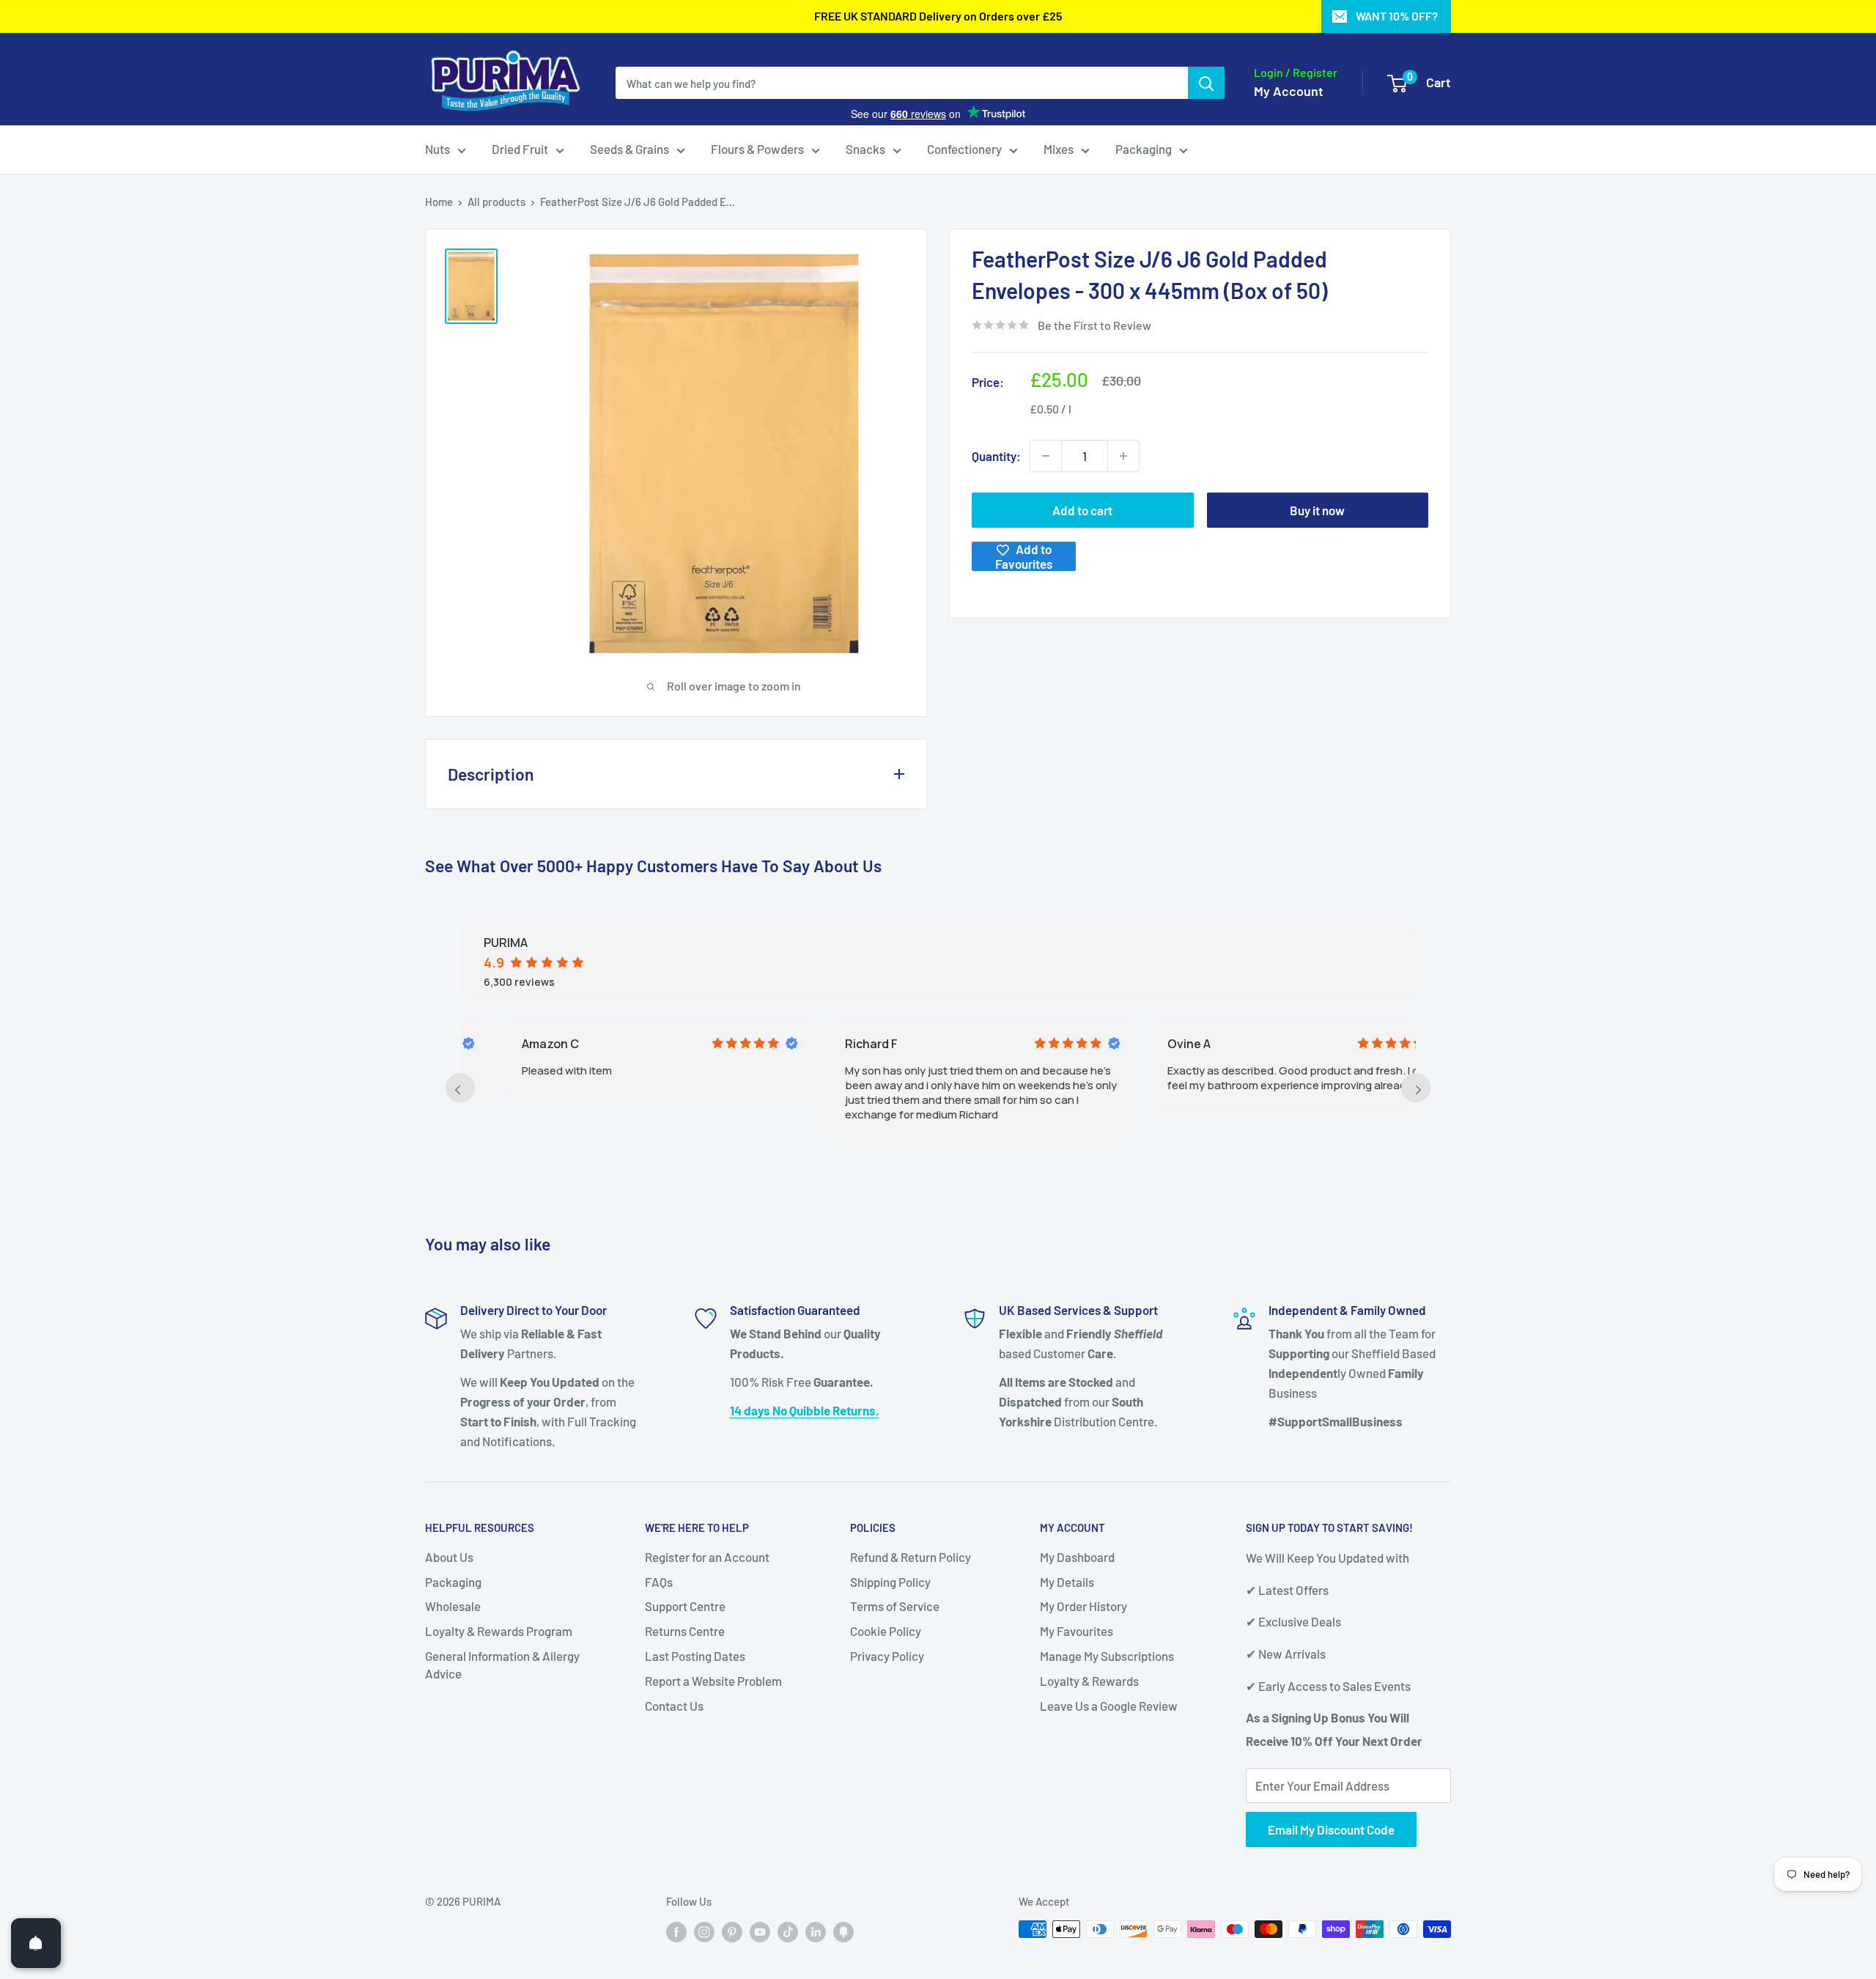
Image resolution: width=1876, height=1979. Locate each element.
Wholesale (453, 1606)
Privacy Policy (887, 1656)
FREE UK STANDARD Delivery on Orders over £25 (938, 16)
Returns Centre (685, 1631)
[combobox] (902, 83)
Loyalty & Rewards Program (499, 1631)
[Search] (1206, 83)
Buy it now (1317, 510)
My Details (1067, 1582)
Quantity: (996, 456)
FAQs (659, 1582)
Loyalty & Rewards (1089, 1681)
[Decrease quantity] (1046, 456)
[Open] (36, 1943)
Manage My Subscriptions (1107, 1656)
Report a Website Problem (713, 1681)
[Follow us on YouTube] (760, 1931)
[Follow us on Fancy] (843, 1931)
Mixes (1059, 149)
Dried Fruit (520, 149)
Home (439, 202)
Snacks (865, 149)
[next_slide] (1416, 1088)
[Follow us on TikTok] (788, 1931)
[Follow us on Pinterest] (732, 1931)
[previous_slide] (460, 1088)
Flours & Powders (757, 149)
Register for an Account (707, 1557)
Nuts (437, 149)
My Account (1289, 91)
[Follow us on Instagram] (704, 1931)
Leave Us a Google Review (1109, 1706)
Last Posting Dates (695, 1656)
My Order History (1083, 1606)
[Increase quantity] (1123, 456)
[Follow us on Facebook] (676, 1931)
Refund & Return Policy (911, 1557)
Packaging (1144, 149)
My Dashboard (1077, 1557)
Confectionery (964, 149)
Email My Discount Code (1331, 1829)
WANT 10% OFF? (1397, 16)
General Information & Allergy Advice (502, 1665)
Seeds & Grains (629, 149)
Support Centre (685, 1606)
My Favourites (1077, 1631)
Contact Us (674, 1706)
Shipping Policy (890, 1582)
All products (496, 202)
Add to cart (1082, 510)
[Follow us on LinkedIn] (816, 1931)
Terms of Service (895, 1606)
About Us (449, 1557)
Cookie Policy (886, 1631)
